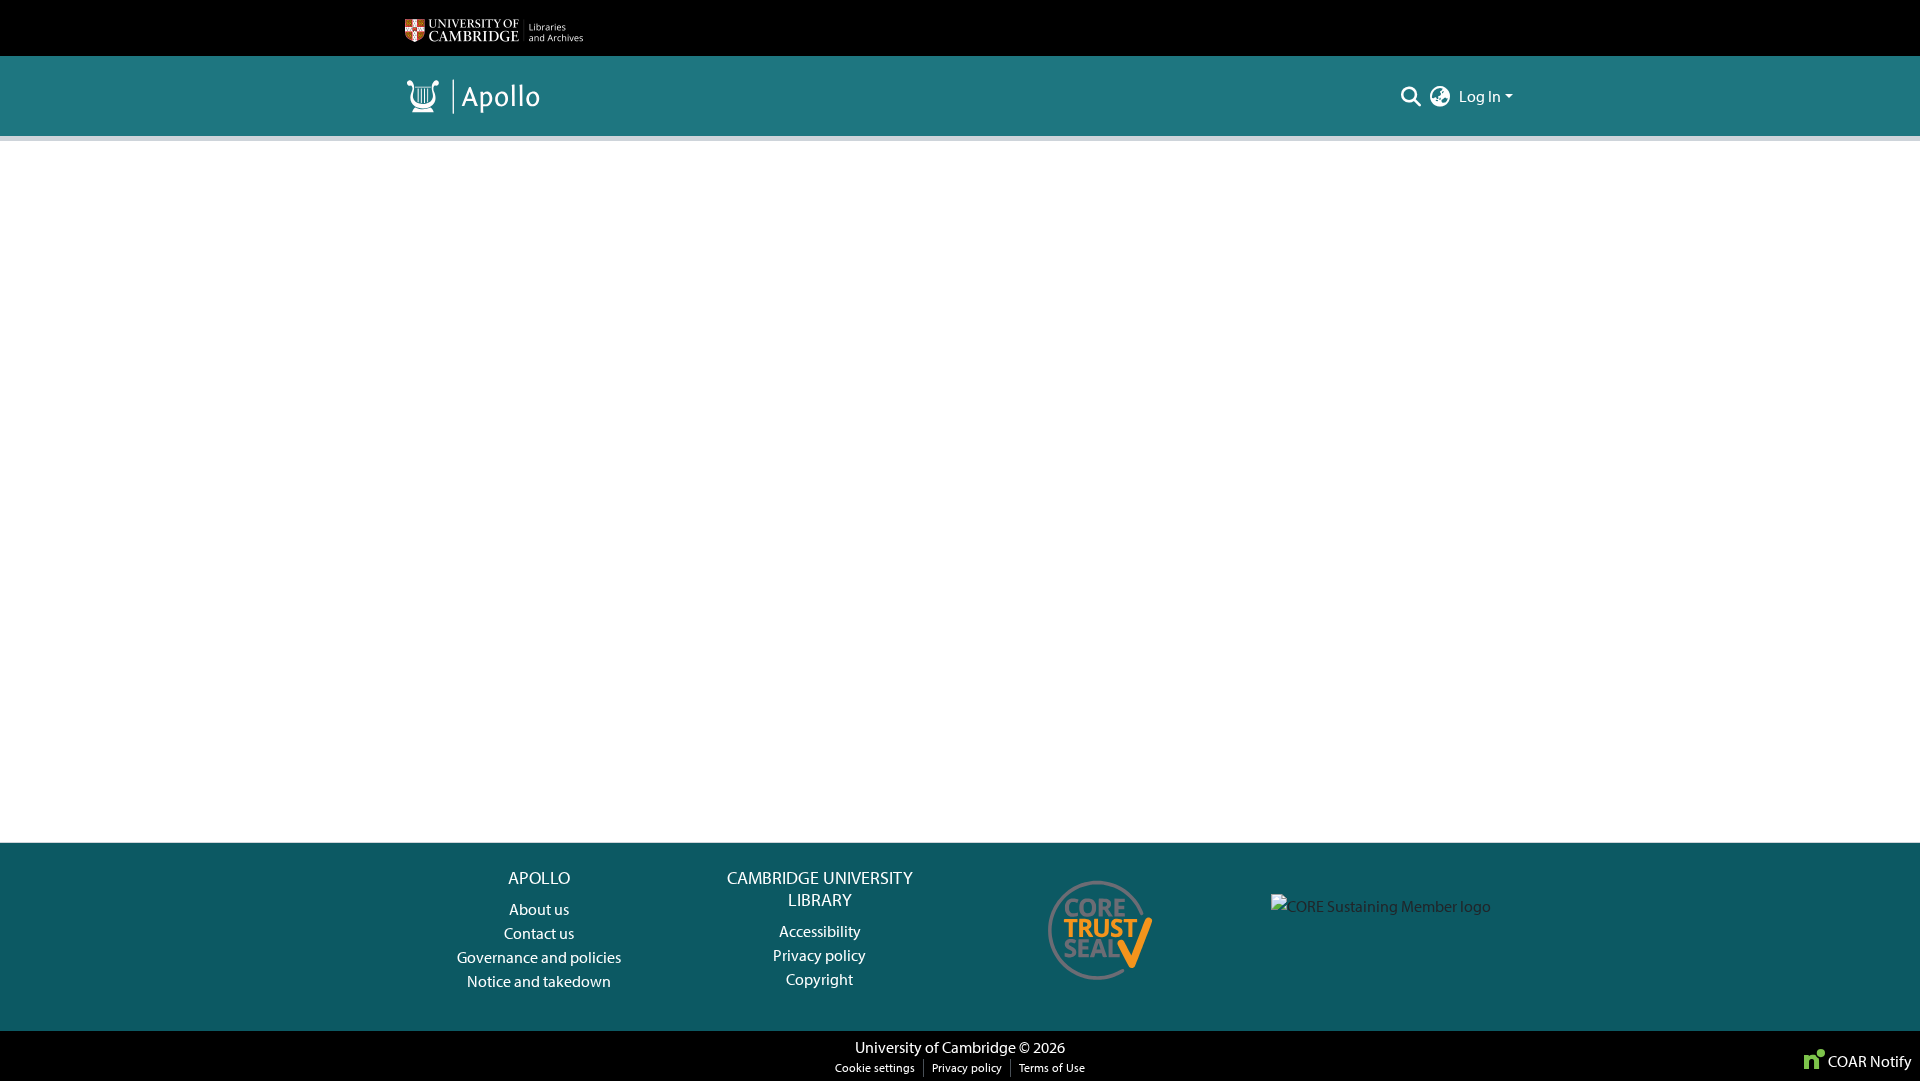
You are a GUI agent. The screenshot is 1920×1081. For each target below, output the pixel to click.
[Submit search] (1411, 96)
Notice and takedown (539, 981)
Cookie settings (875, 1067)
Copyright (819, 979)
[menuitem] (1440, 96)
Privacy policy (819, 955)
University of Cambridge (935, 1047)
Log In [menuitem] (1480, 96)
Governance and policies (539, 957)
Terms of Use (1052, 1067)
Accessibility (820, 931)
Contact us (539, 933)
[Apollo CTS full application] (1100, 987)
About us (539, 909)
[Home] (494, 28)
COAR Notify (1868, 1061)
